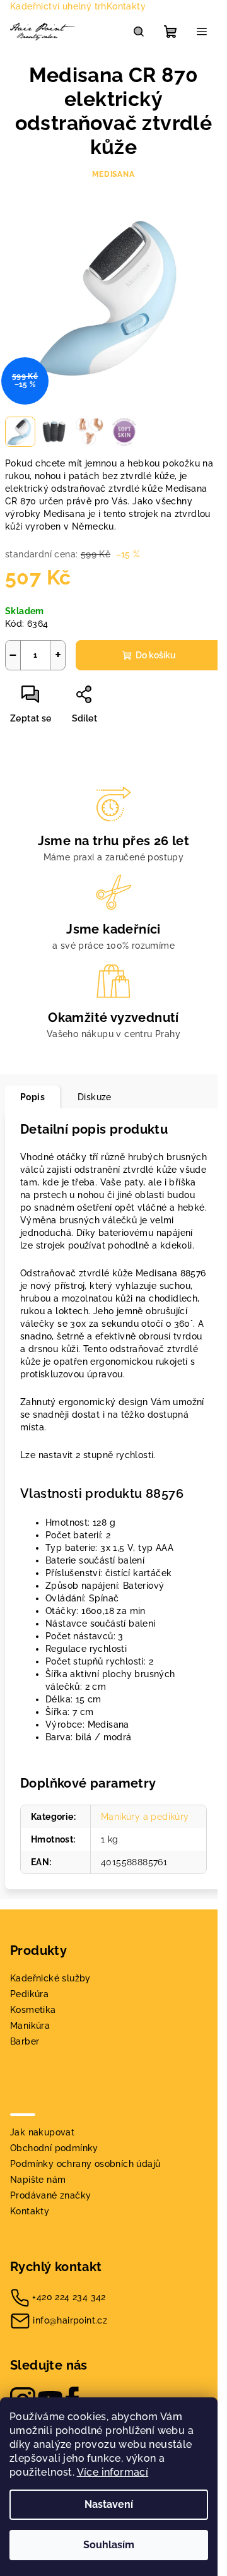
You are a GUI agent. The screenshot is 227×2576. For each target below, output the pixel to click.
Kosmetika (33, 2010)
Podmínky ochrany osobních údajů (85, 2164)
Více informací (113, 2472)
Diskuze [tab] (95, 1097)
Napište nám (38, 2180)
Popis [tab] (32, 1097)
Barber (25, 2041)
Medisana (113, 174)
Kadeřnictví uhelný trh (58, 6)
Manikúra (30, 2026)
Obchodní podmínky (54, 2148)
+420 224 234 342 (69, 2297)
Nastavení (109, 2504)
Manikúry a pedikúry (145, 1817)
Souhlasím (109, 2545)
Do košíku (156, 655)
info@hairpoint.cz (70, 2320)
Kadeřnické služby (50, 1978)
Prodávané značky (50, 2195)
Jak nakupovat (42, 2132)
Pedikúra (29, 1994)
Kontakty (126, 6)
